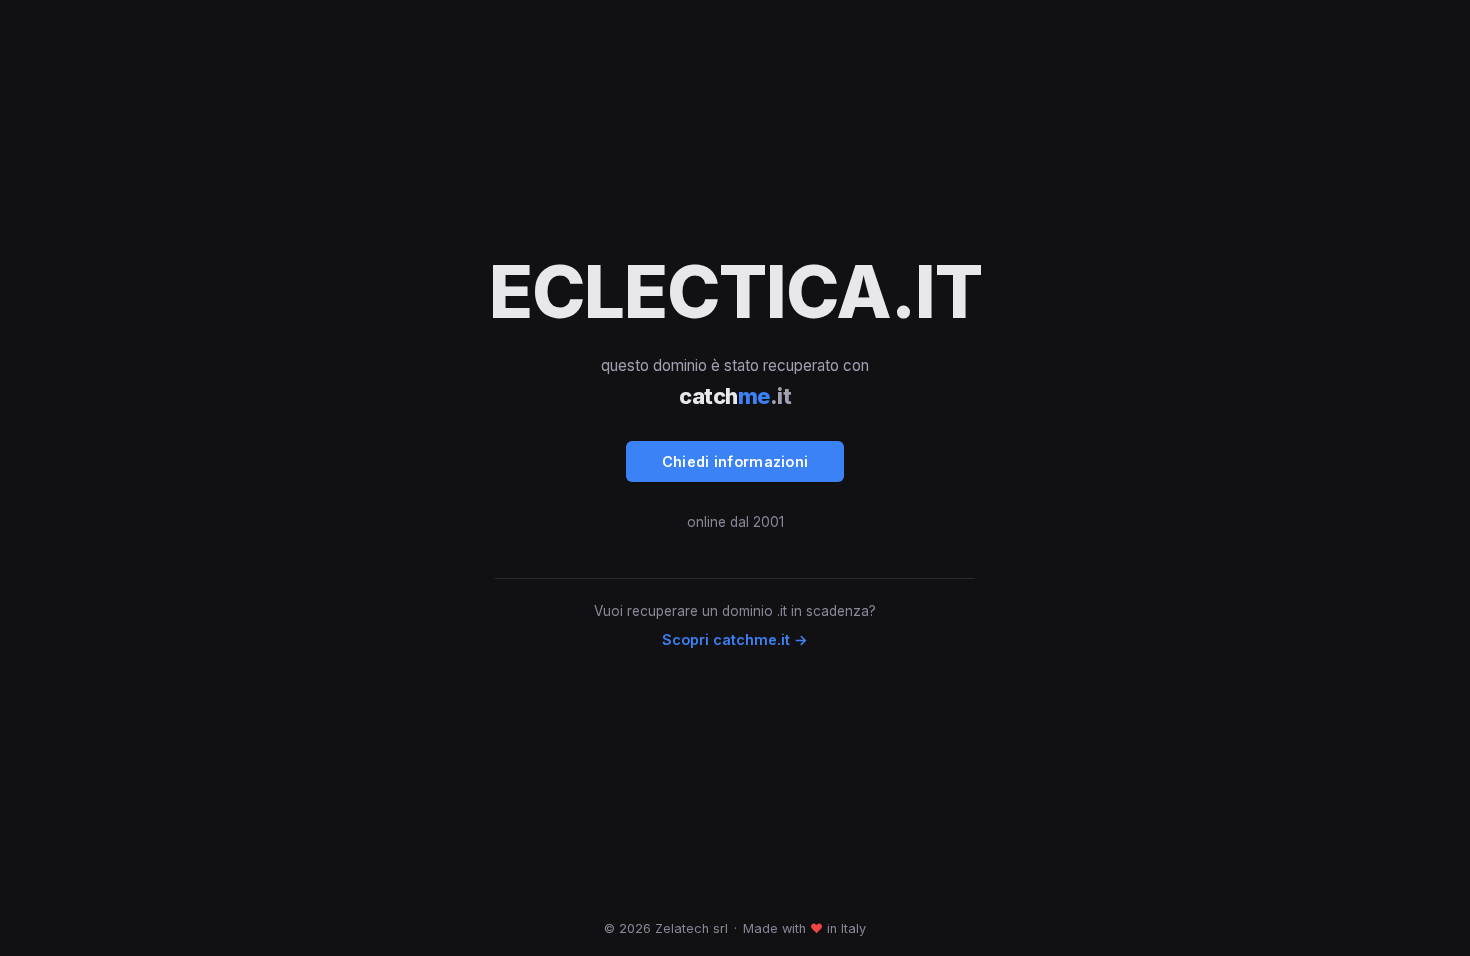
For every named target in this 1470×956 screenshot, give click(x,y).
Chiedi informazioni (735, 461)
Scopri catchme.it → (735, 639)
